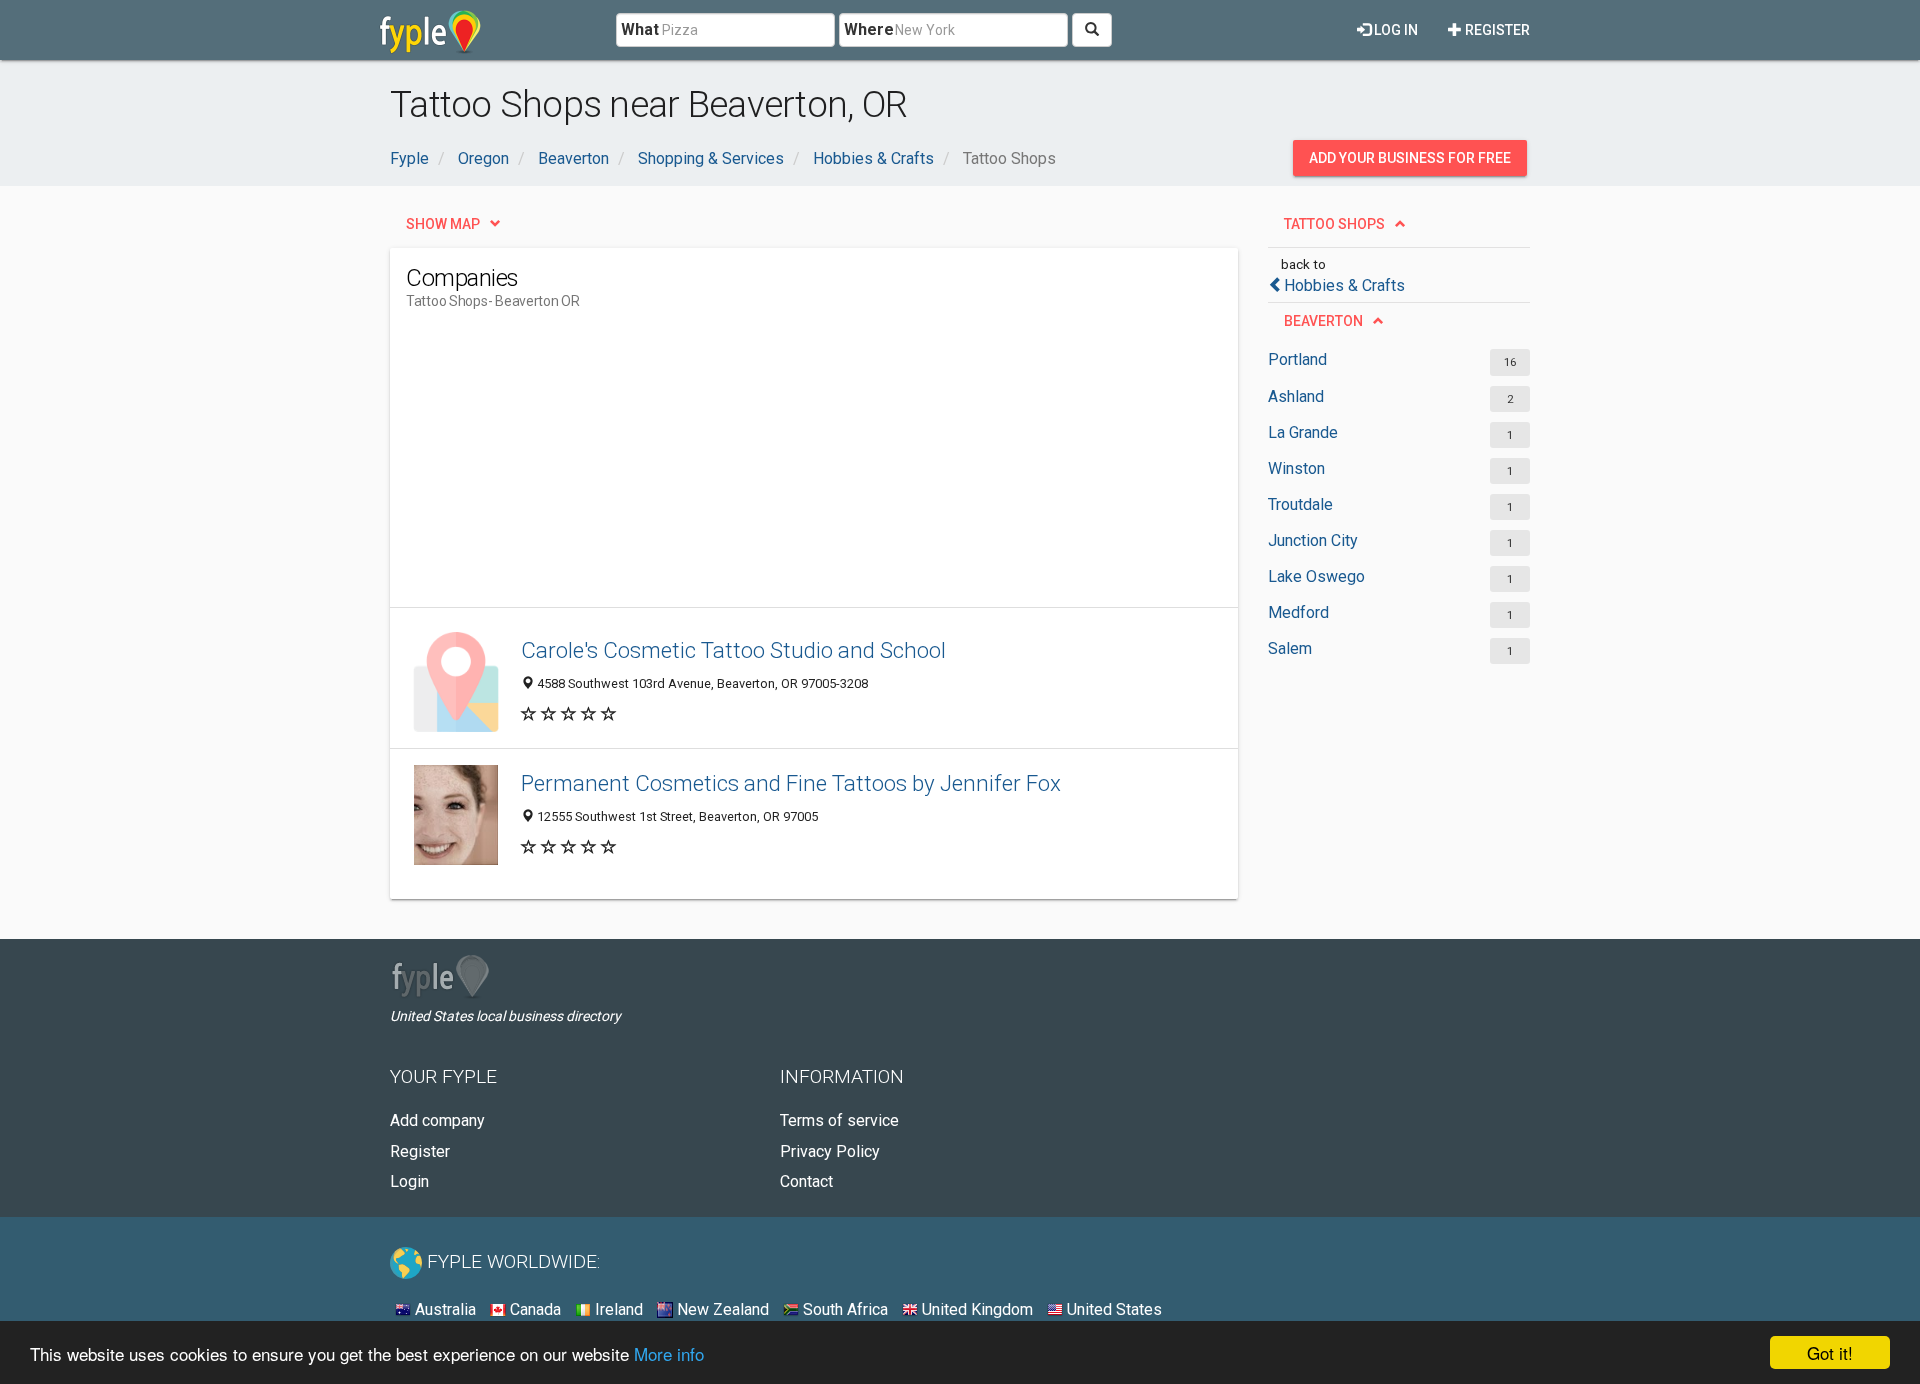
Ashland (1296, 396)
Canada (533, 1309)
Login (409, 1181)
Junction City (1313, 540)
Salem (1290, 648)
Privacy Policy (830, 1151)
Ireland (617, 1309)
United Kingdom (975, 1309)
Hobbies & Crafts (1344, 285)
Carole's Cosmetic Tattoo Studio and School (733, 650)
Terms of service (839, 1120)
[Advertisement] (770, 467)
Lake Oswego (1316, 576)
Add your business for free (1410, 158)
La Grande (1303, 432)
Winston (1296, 468)
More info (669, 1353)
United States (1112, 1309)
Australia (443, 1309)
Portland (1297, 359)
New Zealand (721, 1309)
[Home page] (430, 30)
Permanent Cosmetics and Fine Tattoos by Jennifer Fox (791, 783)
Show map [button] (443, 224)
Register (1496, 30)
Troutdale (1300, 504)
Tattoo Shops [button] (1334, 224)
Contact (806, 1181)
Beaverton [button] (1323, 321)
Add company (437, 1120)
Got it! (1830, 1352)
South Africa (843, 1309)
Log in (1394, 30)
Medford (1298, 612)
